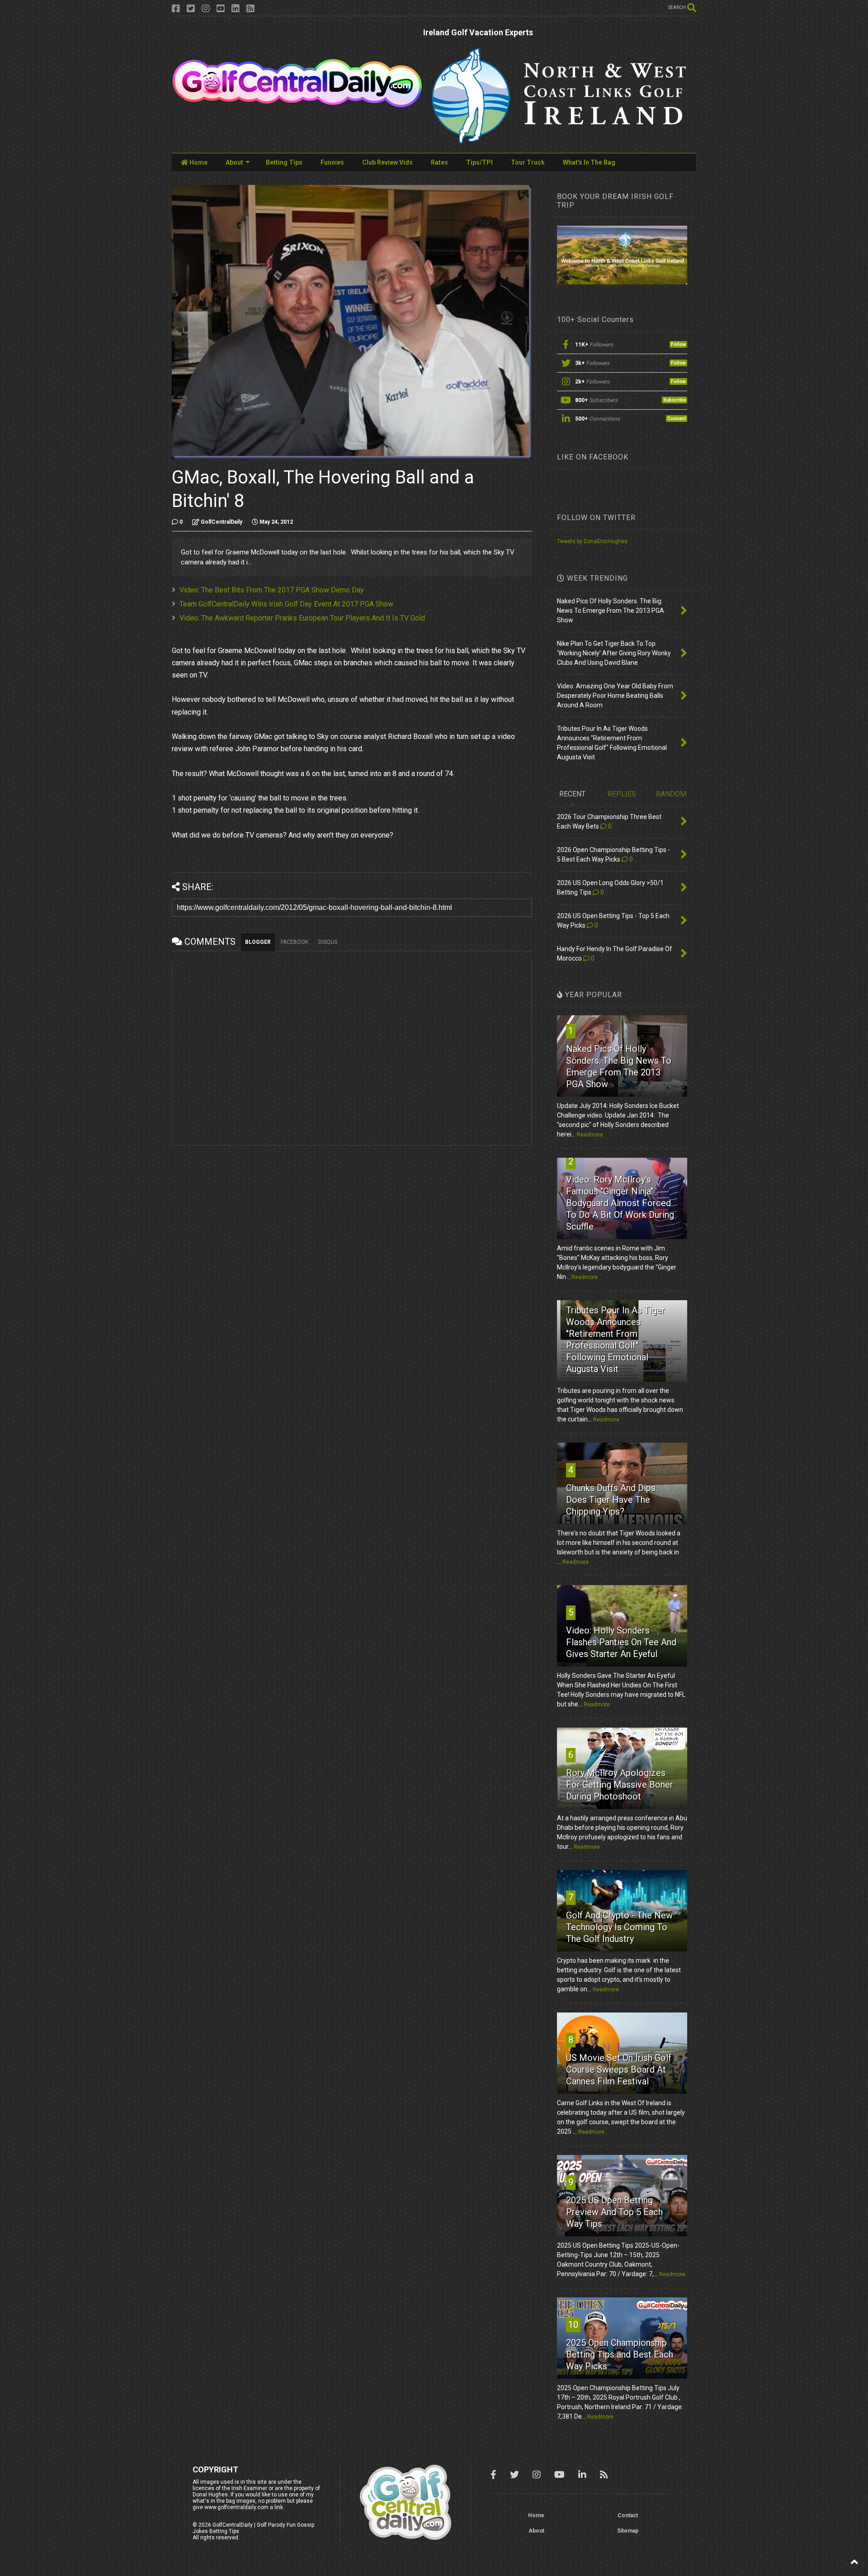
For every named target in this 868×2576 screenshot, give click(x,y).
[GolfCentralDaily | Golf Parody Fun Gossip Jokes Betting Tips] (297, 104)
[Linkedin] (236, 9)
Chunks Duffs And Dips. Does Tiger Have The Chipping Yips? (612, 1500)
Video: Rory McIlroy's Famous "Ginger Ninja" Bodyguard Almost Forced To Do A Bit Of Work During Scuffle (620, 1203)
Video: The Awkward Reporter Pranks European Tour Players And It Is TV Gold (302, 618)
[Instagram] (206, 9)
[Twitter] (191, 9)
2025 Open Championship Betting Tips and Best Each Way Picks (620, 2354)
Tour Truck (528, 162)
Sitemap (628, 2531)
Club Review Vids (387, 162)
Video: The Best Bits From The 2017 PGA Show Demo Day (272, 590)
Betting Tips (284, 162)
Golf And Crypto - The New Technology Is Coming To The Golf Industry (619, 1927)
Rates (439, 162)
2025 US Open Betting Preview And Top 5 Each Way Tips (614, 2212)
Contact (628, 2515)
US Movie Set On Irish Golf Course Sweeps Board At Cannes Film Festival (619, 2069)
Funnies (332, 162)
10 (573, 2325)
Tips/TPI (479, 162)
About (234, 162)
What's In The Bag (589, 162)
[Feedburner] (250, 9)
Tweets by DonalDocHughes (592, 541)
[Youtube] (221, 9)
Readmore (590, 1135)
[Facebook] (176, 9)
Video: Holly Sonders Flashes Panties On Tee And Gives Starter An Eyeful (621, 1642)
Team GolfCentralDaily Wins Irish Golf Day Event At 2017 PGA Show (286, 604)
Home (198, 162)
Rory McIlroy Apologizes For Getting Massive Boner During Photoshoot (620, 1785)
